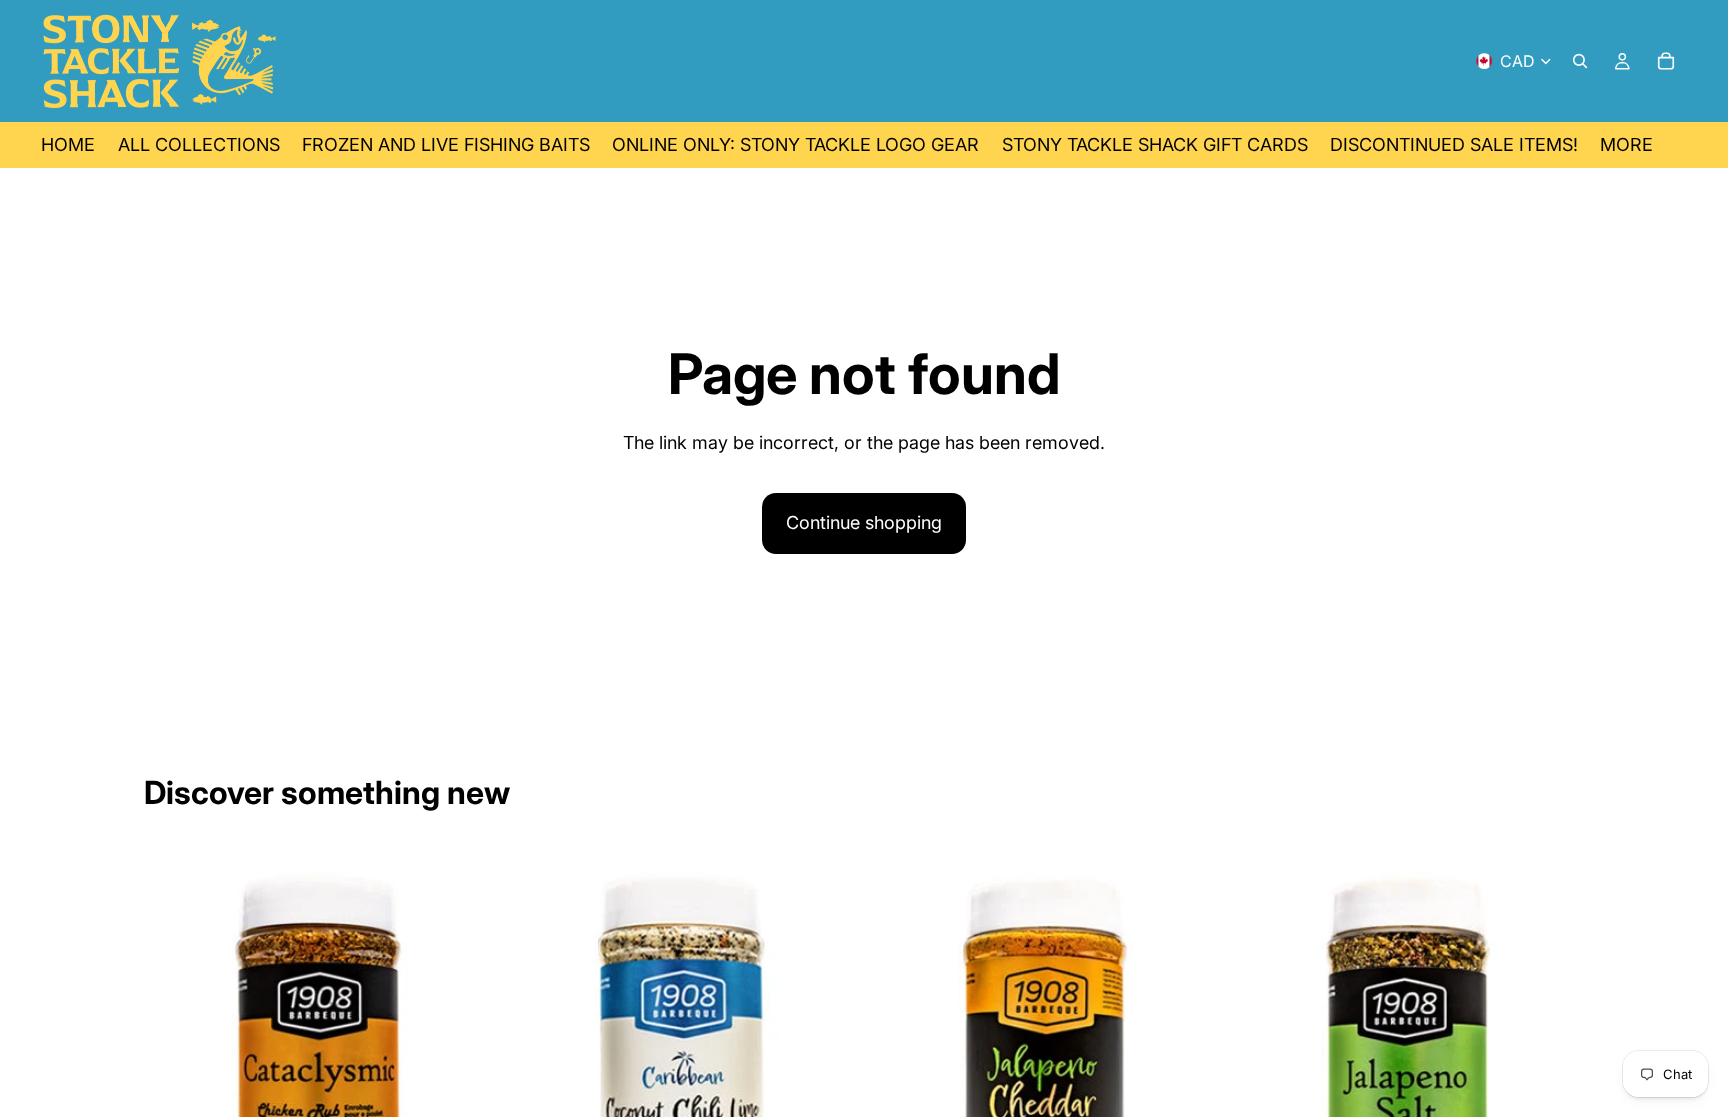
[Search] (1580, 61)
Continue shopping (864, 522)
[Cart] (1666, 61)
